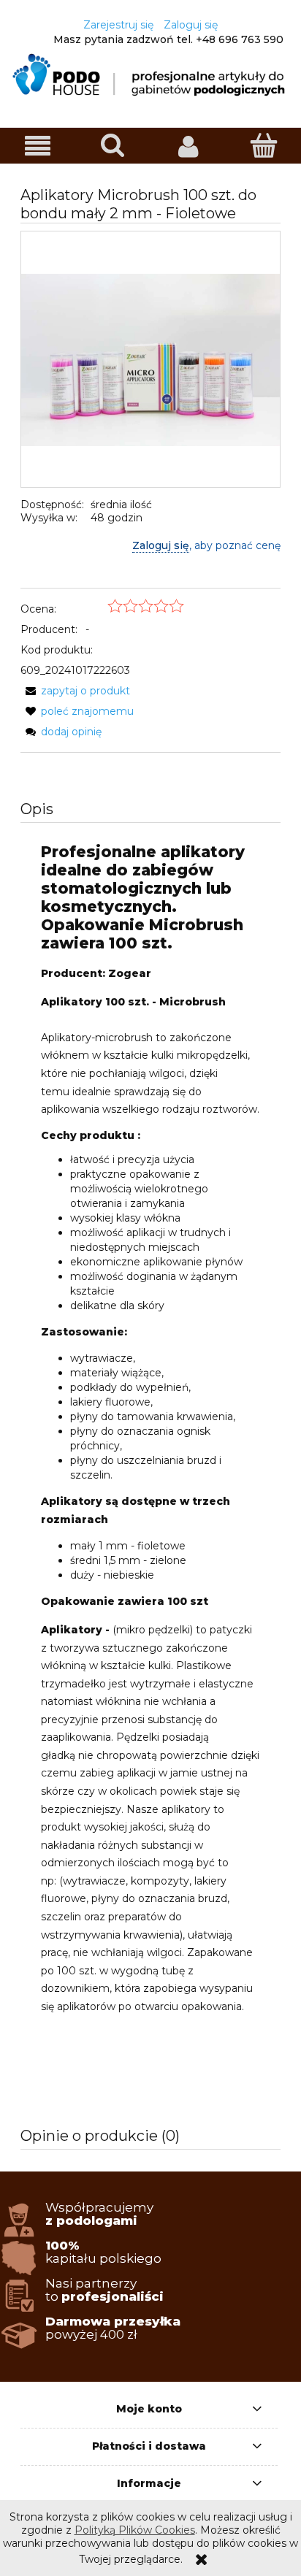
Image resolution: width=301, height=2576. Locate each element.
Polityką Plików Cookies (135, 2530)
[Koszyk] (263, 145)
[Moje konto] (188, 146)
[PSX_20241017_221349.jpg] (150, 359)
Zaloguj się (161, 545)
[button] (38, 146)
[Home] (150, 74)
